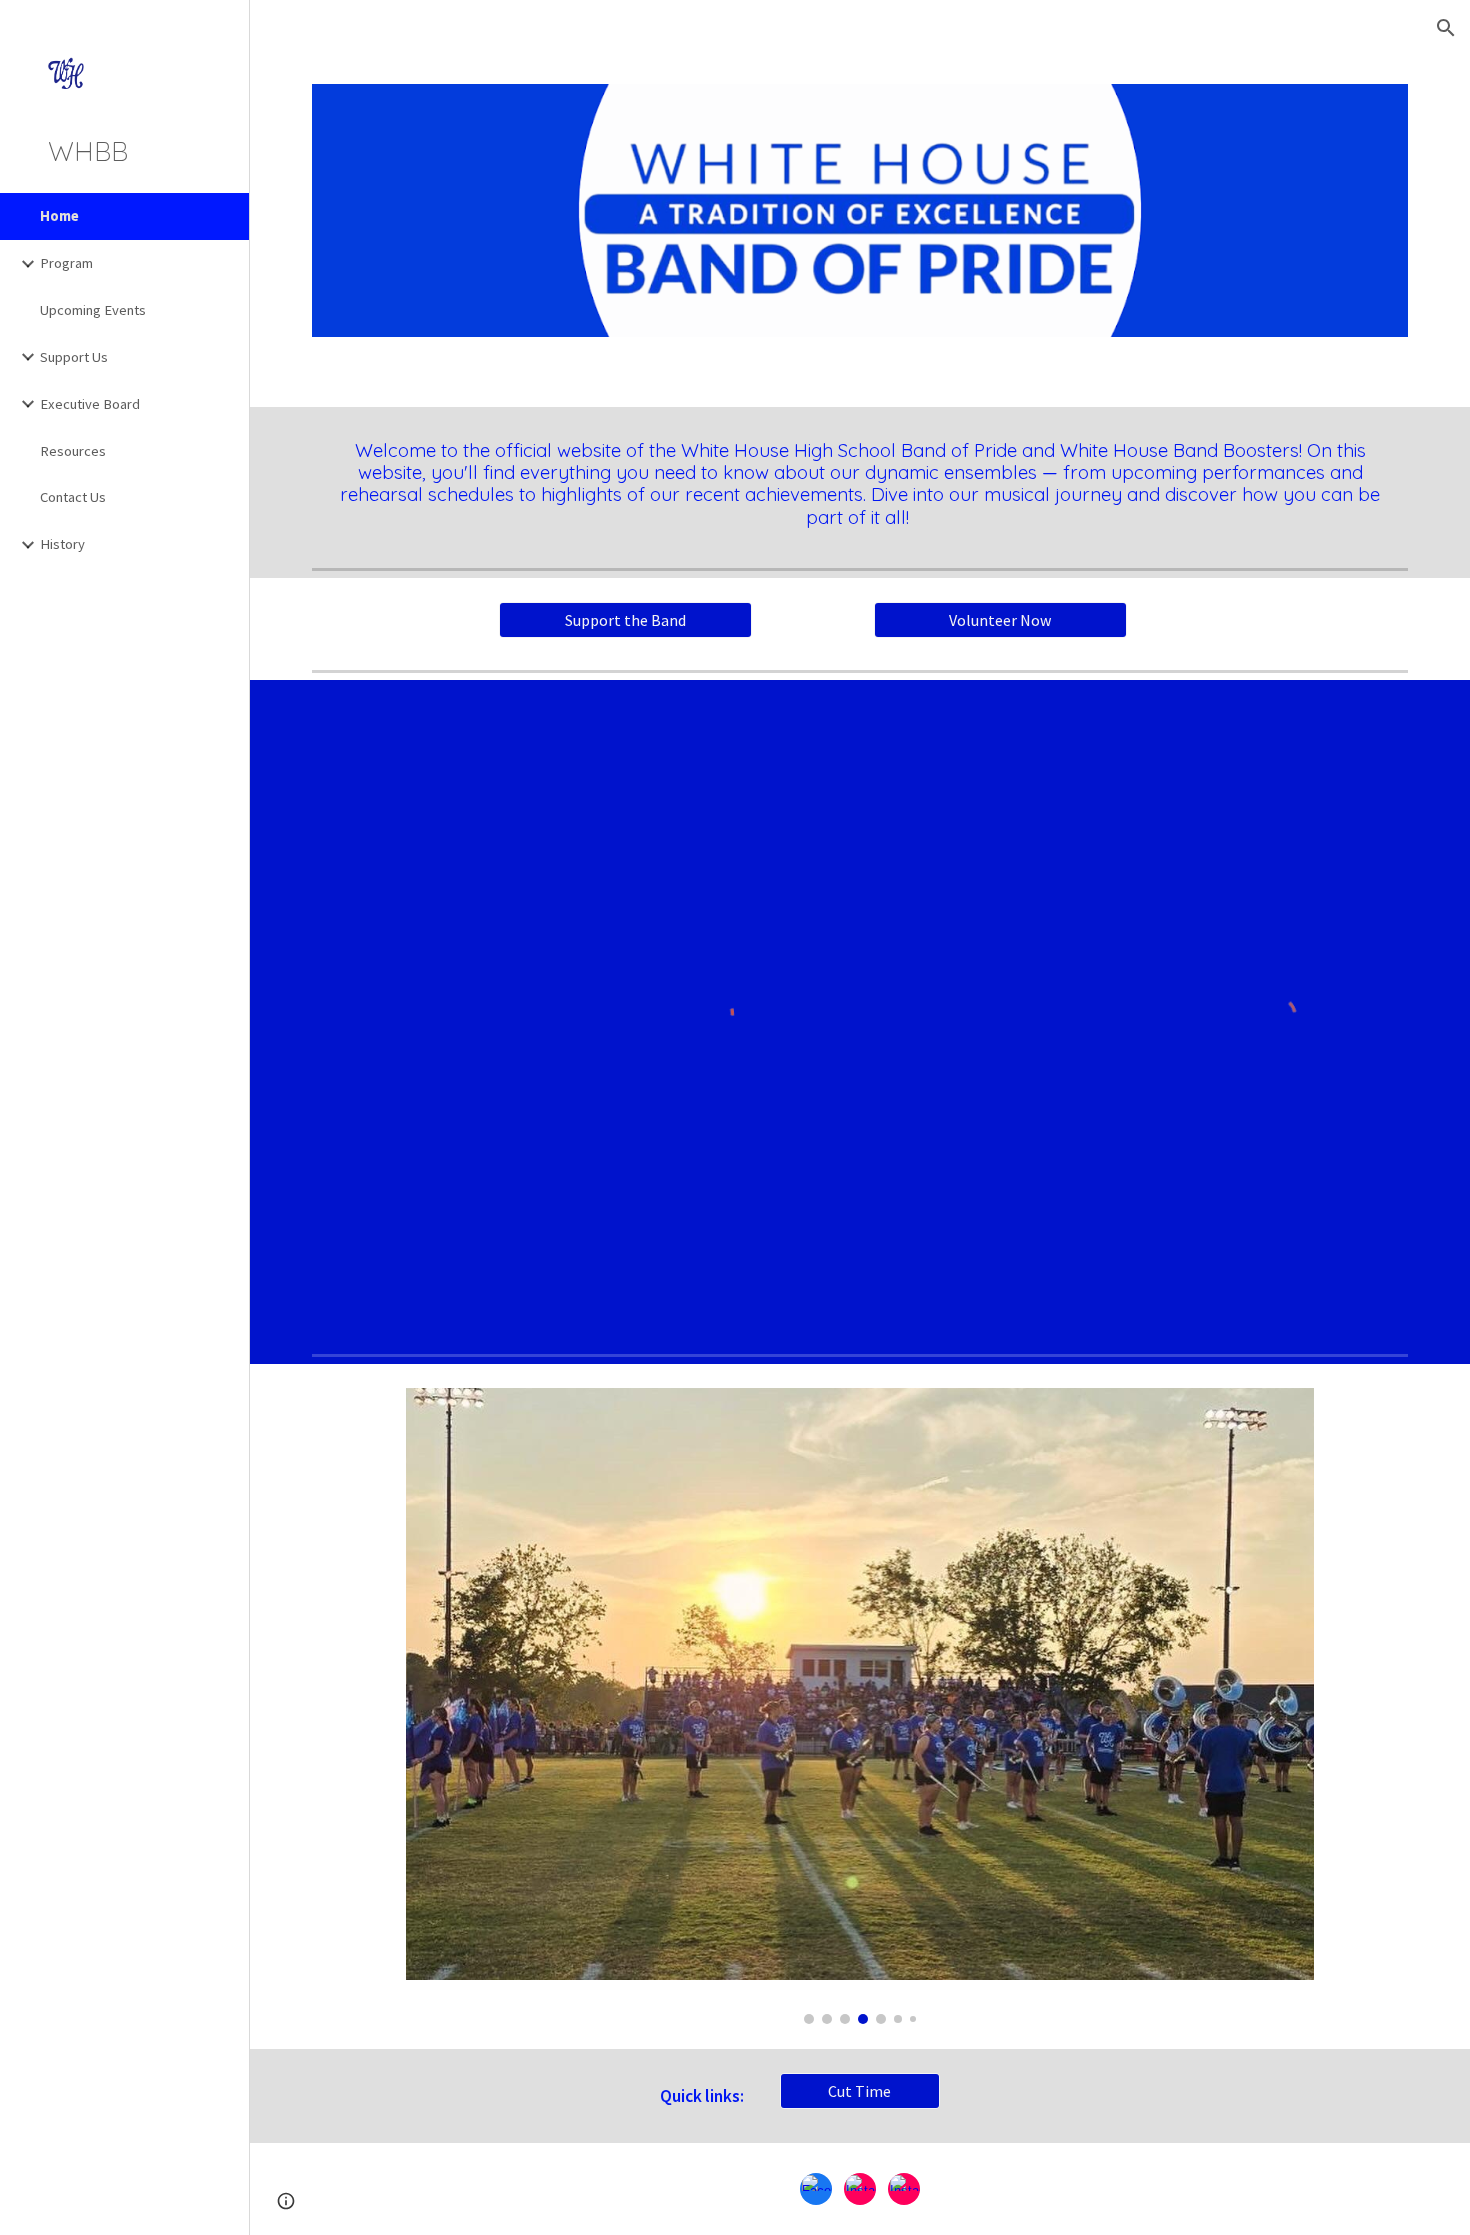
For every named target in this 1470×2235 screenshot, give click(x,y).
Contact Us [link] (73, 497)
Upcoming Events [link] (93, 310)
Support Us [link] (74, 357)
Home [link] (59, 216)
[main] (860, 484)
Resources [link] (73, 451)
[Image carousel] (860, 1706)
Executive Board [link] (90, 404)
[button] (1446, 28)
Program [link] (66, 263)
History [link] (62, 544)
